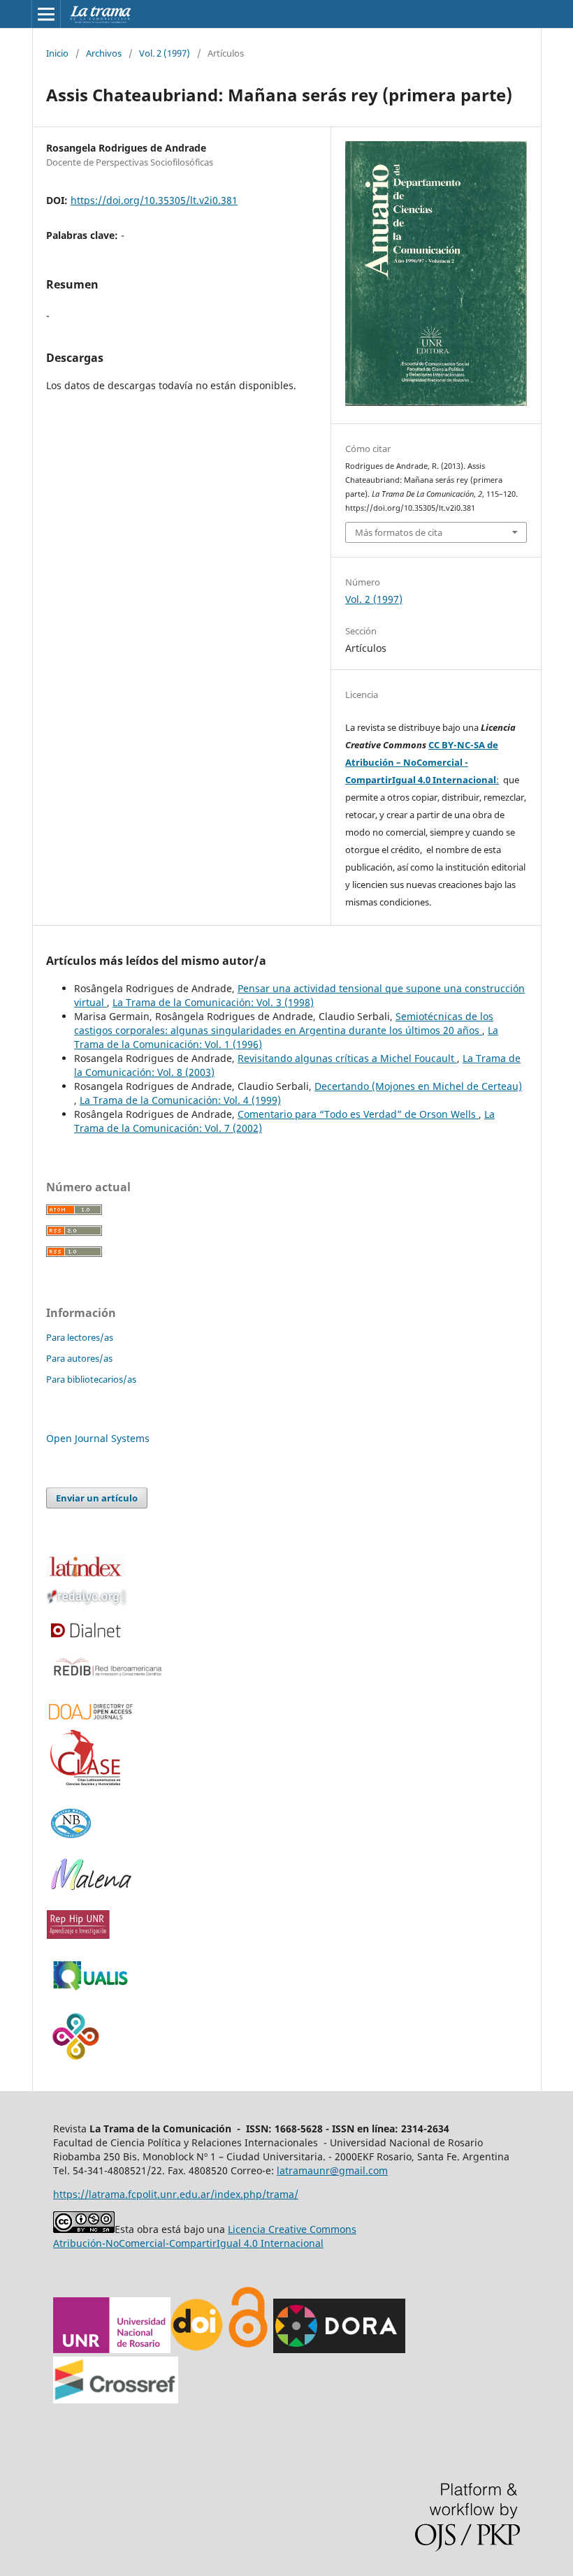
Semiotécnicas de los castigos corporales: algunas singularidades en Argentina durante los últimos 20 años (284, 1023)
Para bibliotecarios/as (91, 1379)
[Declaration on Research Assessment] (339, 2349)
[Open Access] (248, 2349)
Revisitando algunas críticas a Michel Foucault (347, 1058)
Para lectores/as (80, 1337)
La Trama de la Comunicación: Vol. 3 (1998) (213, 1002)
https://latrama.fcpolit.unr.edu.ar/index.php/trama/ (176, 2194)
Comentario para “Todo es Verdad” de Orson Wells (358, 1114)
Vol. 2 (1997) (165, 53)
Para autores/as (79, 1358)
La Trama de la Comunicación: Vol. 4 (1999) (180, 1100)
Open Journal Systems (98, 1438)
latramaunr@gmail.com (332, 2170)
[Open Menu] (46, 14)
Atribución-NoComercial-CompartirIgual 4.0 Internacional (188, 2243)
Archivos (104, 53)
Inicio (57, 53)
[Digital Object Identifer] (198, 2349)
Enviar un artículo (97, 1498)
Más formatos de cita (399, 532)
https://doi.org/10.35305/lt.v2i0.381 (154, 200)
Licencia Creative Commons (292, 2229)
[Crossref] (116, 2400)
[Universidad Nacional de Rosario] (112, 2349)
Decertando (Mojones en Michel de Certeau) (418, 1086)
